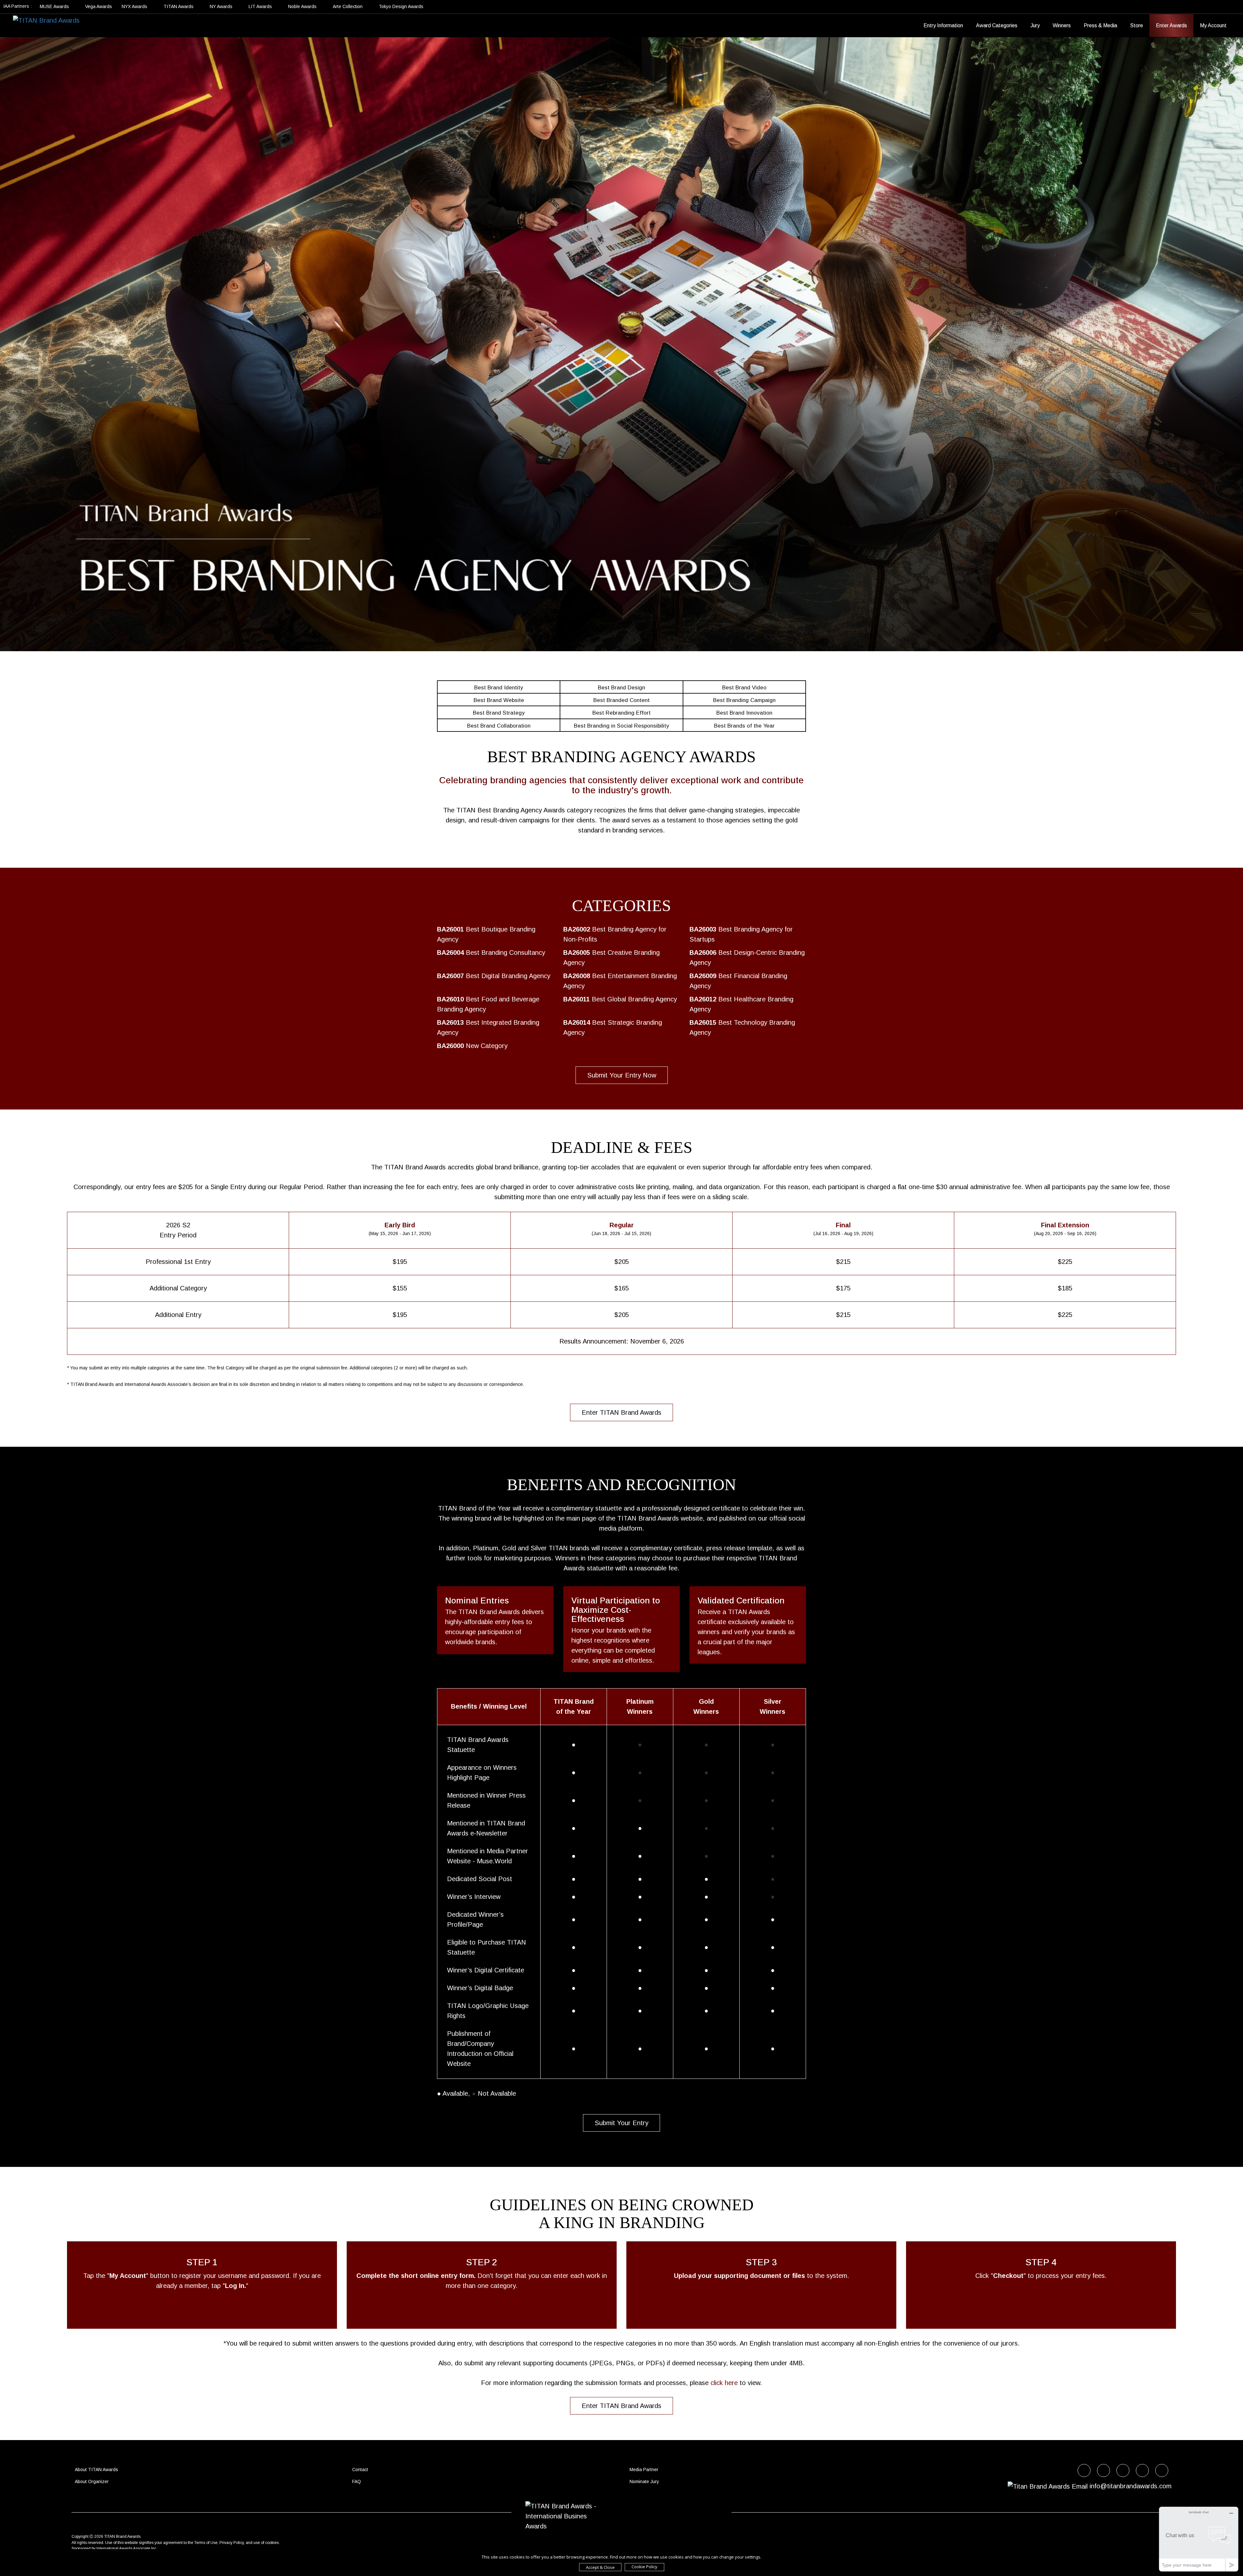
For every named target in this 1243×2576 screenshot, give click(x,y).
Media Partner (644, 2470)
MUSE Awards (55, 6)
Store (1137, 25)
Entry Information (943, 25)
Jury (1035, 25)
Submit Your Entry (621, 2123)
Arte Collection (348, 6)
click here (724, 2383)
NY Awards (222, 6)
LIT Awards (261, 6)
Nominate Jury (644, 2481)
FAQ (357, 2481)
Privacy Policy (232, 2543)
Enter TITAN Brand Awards (621, 1412)
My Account (1213, 25)
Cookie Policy (644, 2567)
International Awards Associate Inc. (127, 2548)
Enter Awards (1171, 25)
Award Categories (997, 25)
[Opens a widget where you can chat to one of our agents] (1199, 2539)
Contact (360, 2470)
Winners (1062, 25)
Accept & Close (600, 2567)
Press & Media (1100, 25)
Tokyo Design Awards (401, 6)
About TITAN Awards (96, 2470)
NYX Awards (135, 6)
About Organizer (92, 2481)
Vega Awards (99, 6)
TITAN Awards (179, 6)
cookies (272, 2543)
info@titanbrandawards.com (1131, 2486)
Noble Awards (303, 6)
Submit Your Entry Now (622, 1075)
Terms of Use (206, 2543)
